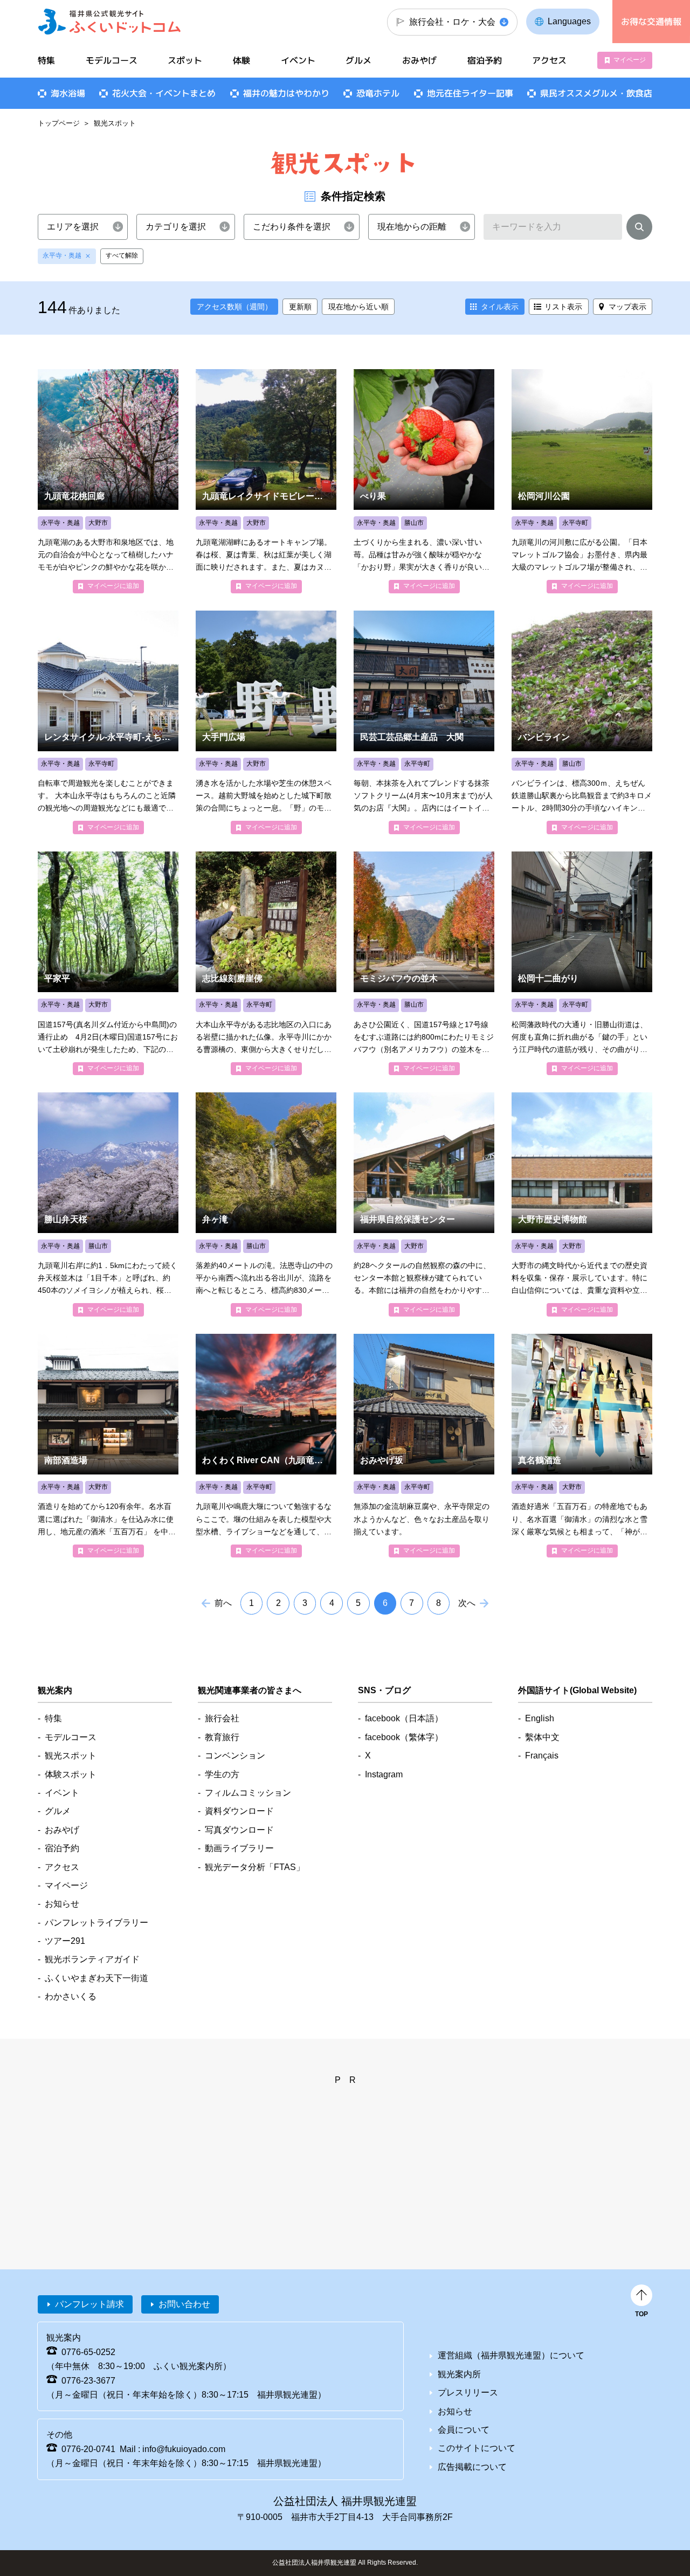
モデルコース (112, 60)
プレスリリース (468, 2393)
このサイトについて (477, 2448)
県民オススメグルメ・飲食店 (596, 93)
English (540, 1718)
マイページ (630, 60)
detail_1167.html (582, 1204)
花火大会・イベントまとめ (164, 93)
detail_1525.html (108, 1204)
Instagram (384, 1774)
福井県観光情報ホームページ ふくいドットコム (110, 22)
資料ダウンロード (239, 1811)
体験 (241, 60)
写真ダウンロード (239, 1830)
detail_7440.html (582, 1446)
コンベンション (235, 1756)
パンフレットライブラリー (96, 1923)
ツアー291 (65, 1941)
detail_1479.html (266, 1204)
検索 (639, 229)
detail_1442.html (582, 481)
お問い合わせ (184, 2304)
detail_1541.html (582, 722)
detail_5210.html (266, 1446)
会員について (464, 2430)
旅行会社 (222, 1718)
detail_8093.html (266, 722)
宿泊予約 (485, 60)
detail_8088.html (108, 481)
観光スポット (71, 1756)
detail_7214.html (424, 722)
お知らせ (62, 1904)
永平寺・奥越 (62, 255)
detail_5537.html (424, 963)
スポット (185, 60)
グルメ (358, 60)
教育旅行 (222, 1737)
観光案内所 (459, 2374)
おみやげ (419, 60)
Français (542, 1756)
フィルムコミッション (248, 1793)
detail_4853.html (108, 722)
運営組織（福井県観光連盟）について (511, 2355)
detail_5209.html (266, 963)
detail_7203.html (424, 1446)
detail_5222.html (582, 963)
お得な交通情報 (651, 22)
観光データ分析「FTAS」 (255, 1867)
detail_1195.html (424, 1204)
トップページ (59, 123)
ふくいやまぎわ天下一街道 (96, 1978)
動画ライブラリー (239, 1848)
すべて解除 (122, 255)
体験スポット (71, 1774)
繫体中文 (542, 1737)
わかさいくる (71, 1996)
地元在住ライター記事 (470, 93)
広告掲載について (472, 2467)
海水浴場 (68, 93)
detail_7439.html (108, 1446)
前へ (223, 1603)
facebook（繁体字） (404, 1737)
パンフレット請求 (89, 2304)
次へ (467, 1603)
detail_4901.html (108, 963)
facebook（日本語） (404, 1718)
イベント (298, 60)
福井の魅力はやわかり (286, 93)
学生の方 (222, 1774)
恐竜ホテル (378, 93)
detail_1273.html (266, 481)
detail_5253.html (424, 481)
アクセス (549, 60)
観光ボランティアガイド (92, 1959)
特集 (46, 60)
